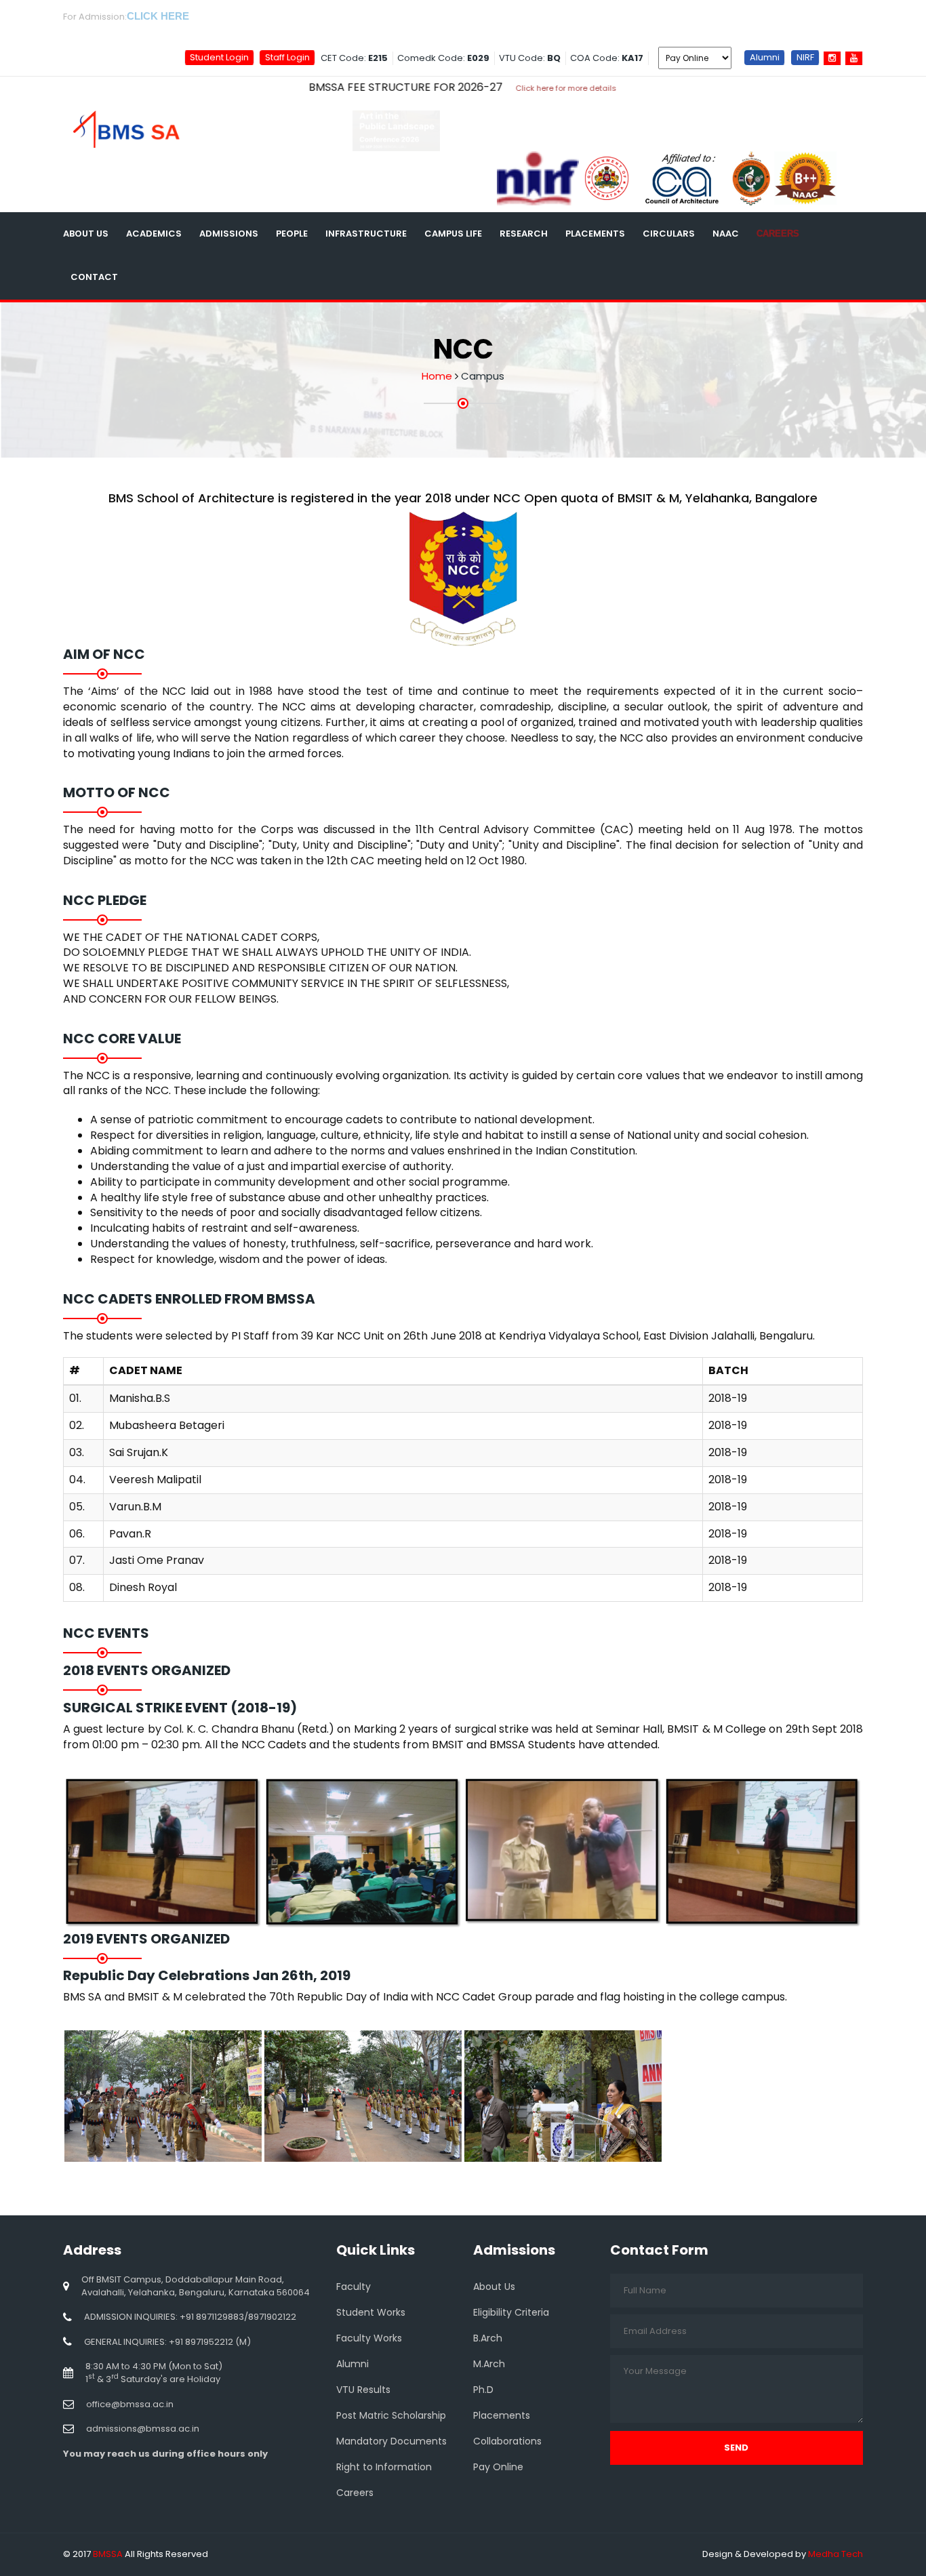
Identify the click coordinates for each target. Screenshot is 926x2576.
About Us (86, 234)
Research (524, 234)
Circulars (669, 234)
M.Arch (489, 2364)
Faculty (354, 2287)
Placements (595, 234)
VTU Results (363, 2390)
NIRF (805, 57)
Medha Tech (836, 2554)
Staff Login (287, 57)
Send (736, 2448)
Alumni (765, 57)
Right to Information (384, 2467)
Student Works (371, 2312)
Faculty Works (369, 2338)
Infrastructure (366, 234)
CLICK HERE (158, 16)
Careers (778, 234)
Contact (94, 277)
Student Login (219, 57)
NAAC (726, 234)
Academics (154, 234)
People (292, 234)
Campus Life (453, 234)
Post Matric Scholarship (391, 2415)
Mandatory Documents (391, 2441)
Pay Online (498, 2467)
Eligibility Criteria (511, 2312)
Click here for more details (474, 88)
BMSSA (108, 2554)
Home (437, 376)
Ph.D (483, 2390)
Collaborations (507, 2441)
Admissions (229, 234)
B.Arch (488, 2338)
